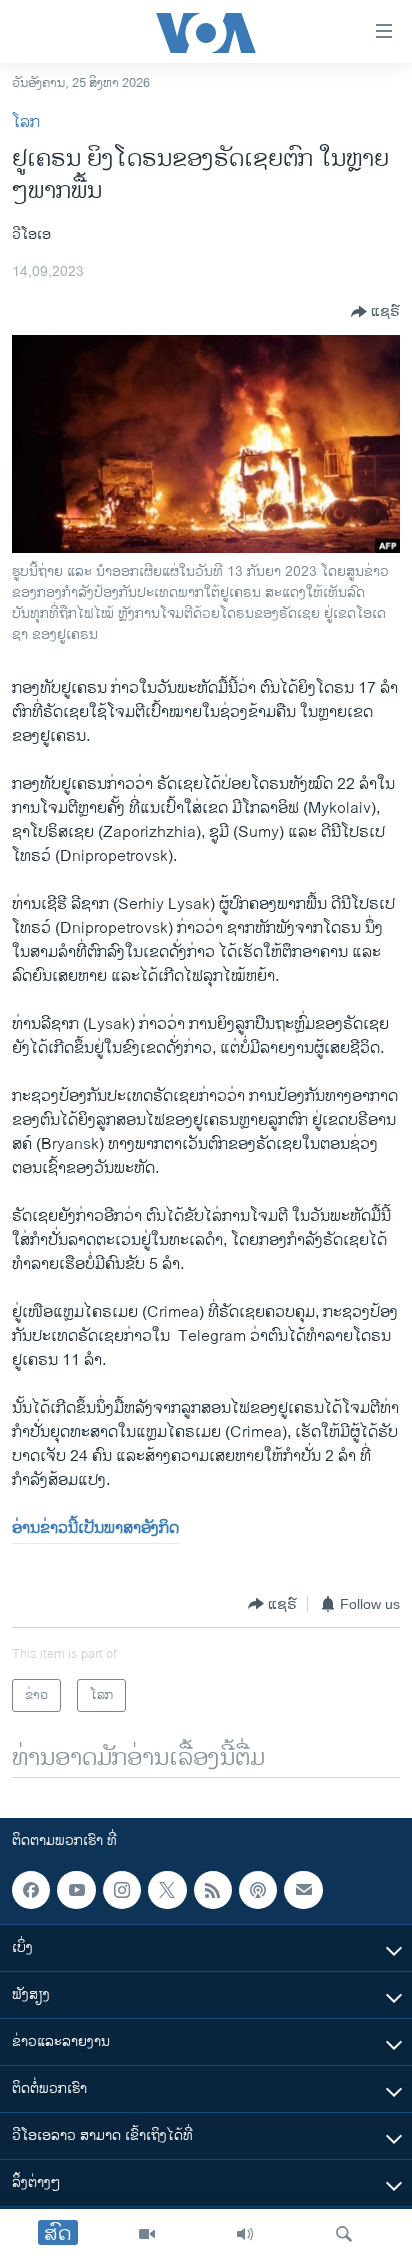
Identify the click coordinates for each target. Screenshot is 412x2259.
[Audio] (245, 2234)
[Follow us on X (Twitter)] (167, 1890)
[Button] (375, 312)
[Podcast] (258, 1890)
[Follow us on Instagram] (122, 1890)
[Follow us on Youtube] (76, 1890)
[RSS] (213, 1890)
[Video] (147, 2234)
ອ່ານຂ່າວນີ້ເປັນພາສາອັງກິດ (95, 1528)
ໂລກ (26, 122)
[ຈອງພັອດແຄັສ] (303, 1890)
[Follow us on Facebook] (31, 1890)
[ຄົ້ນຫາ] (344, 2234)
